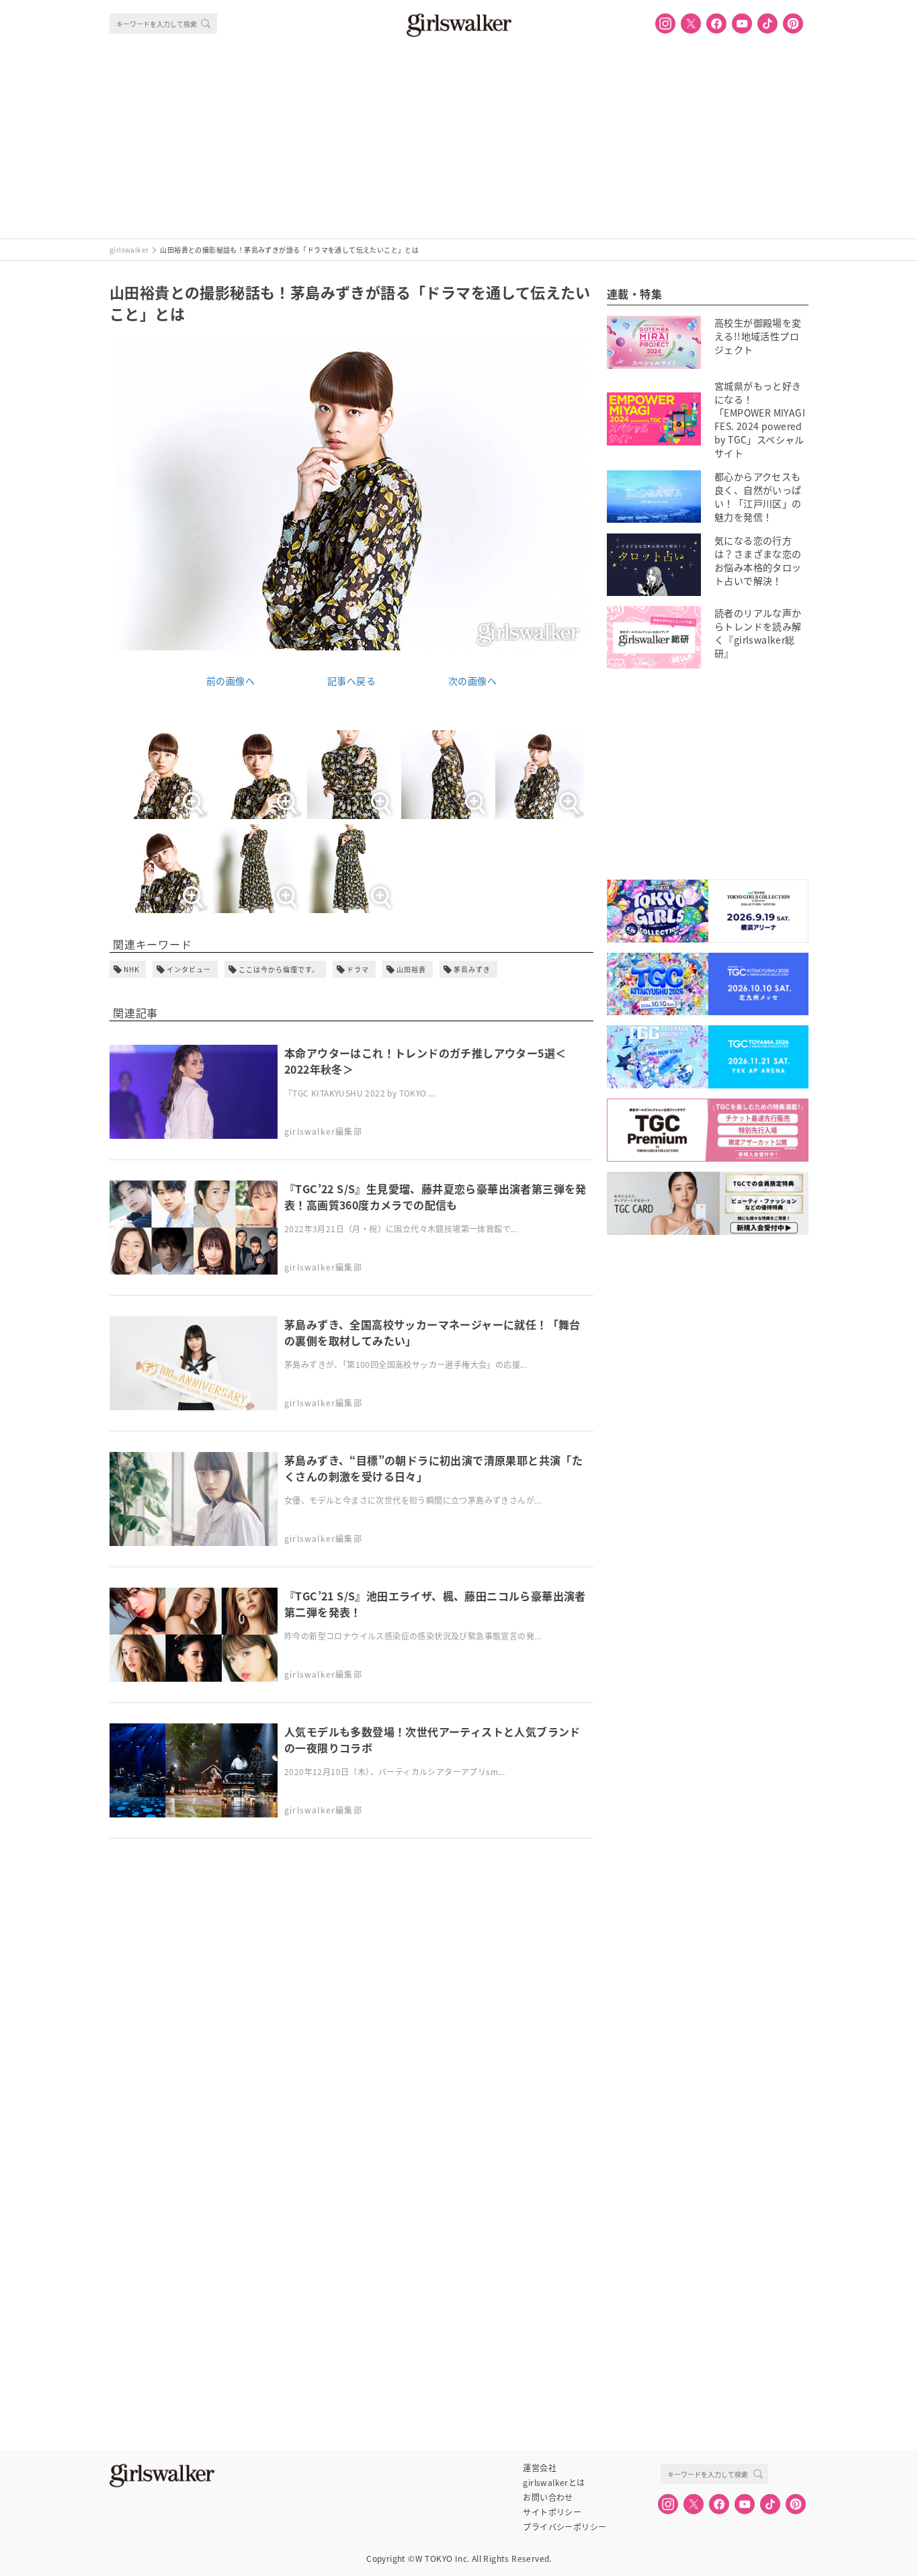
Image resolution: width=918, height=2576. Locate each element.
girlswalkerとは (554, 2483)
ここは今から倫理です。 (279, 969)
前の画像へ (231, 681)
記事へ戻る (351, 681)
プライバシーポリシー (565, 2527)
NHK (131, 969)
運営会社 (540, 2468)
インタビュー (189, 969)
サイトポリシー (552, 2512)
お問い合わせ (548, 2497)
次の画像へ (472, 681)
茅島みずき (472, 969)
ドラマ (358, 969)
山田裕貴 (411, 969)
